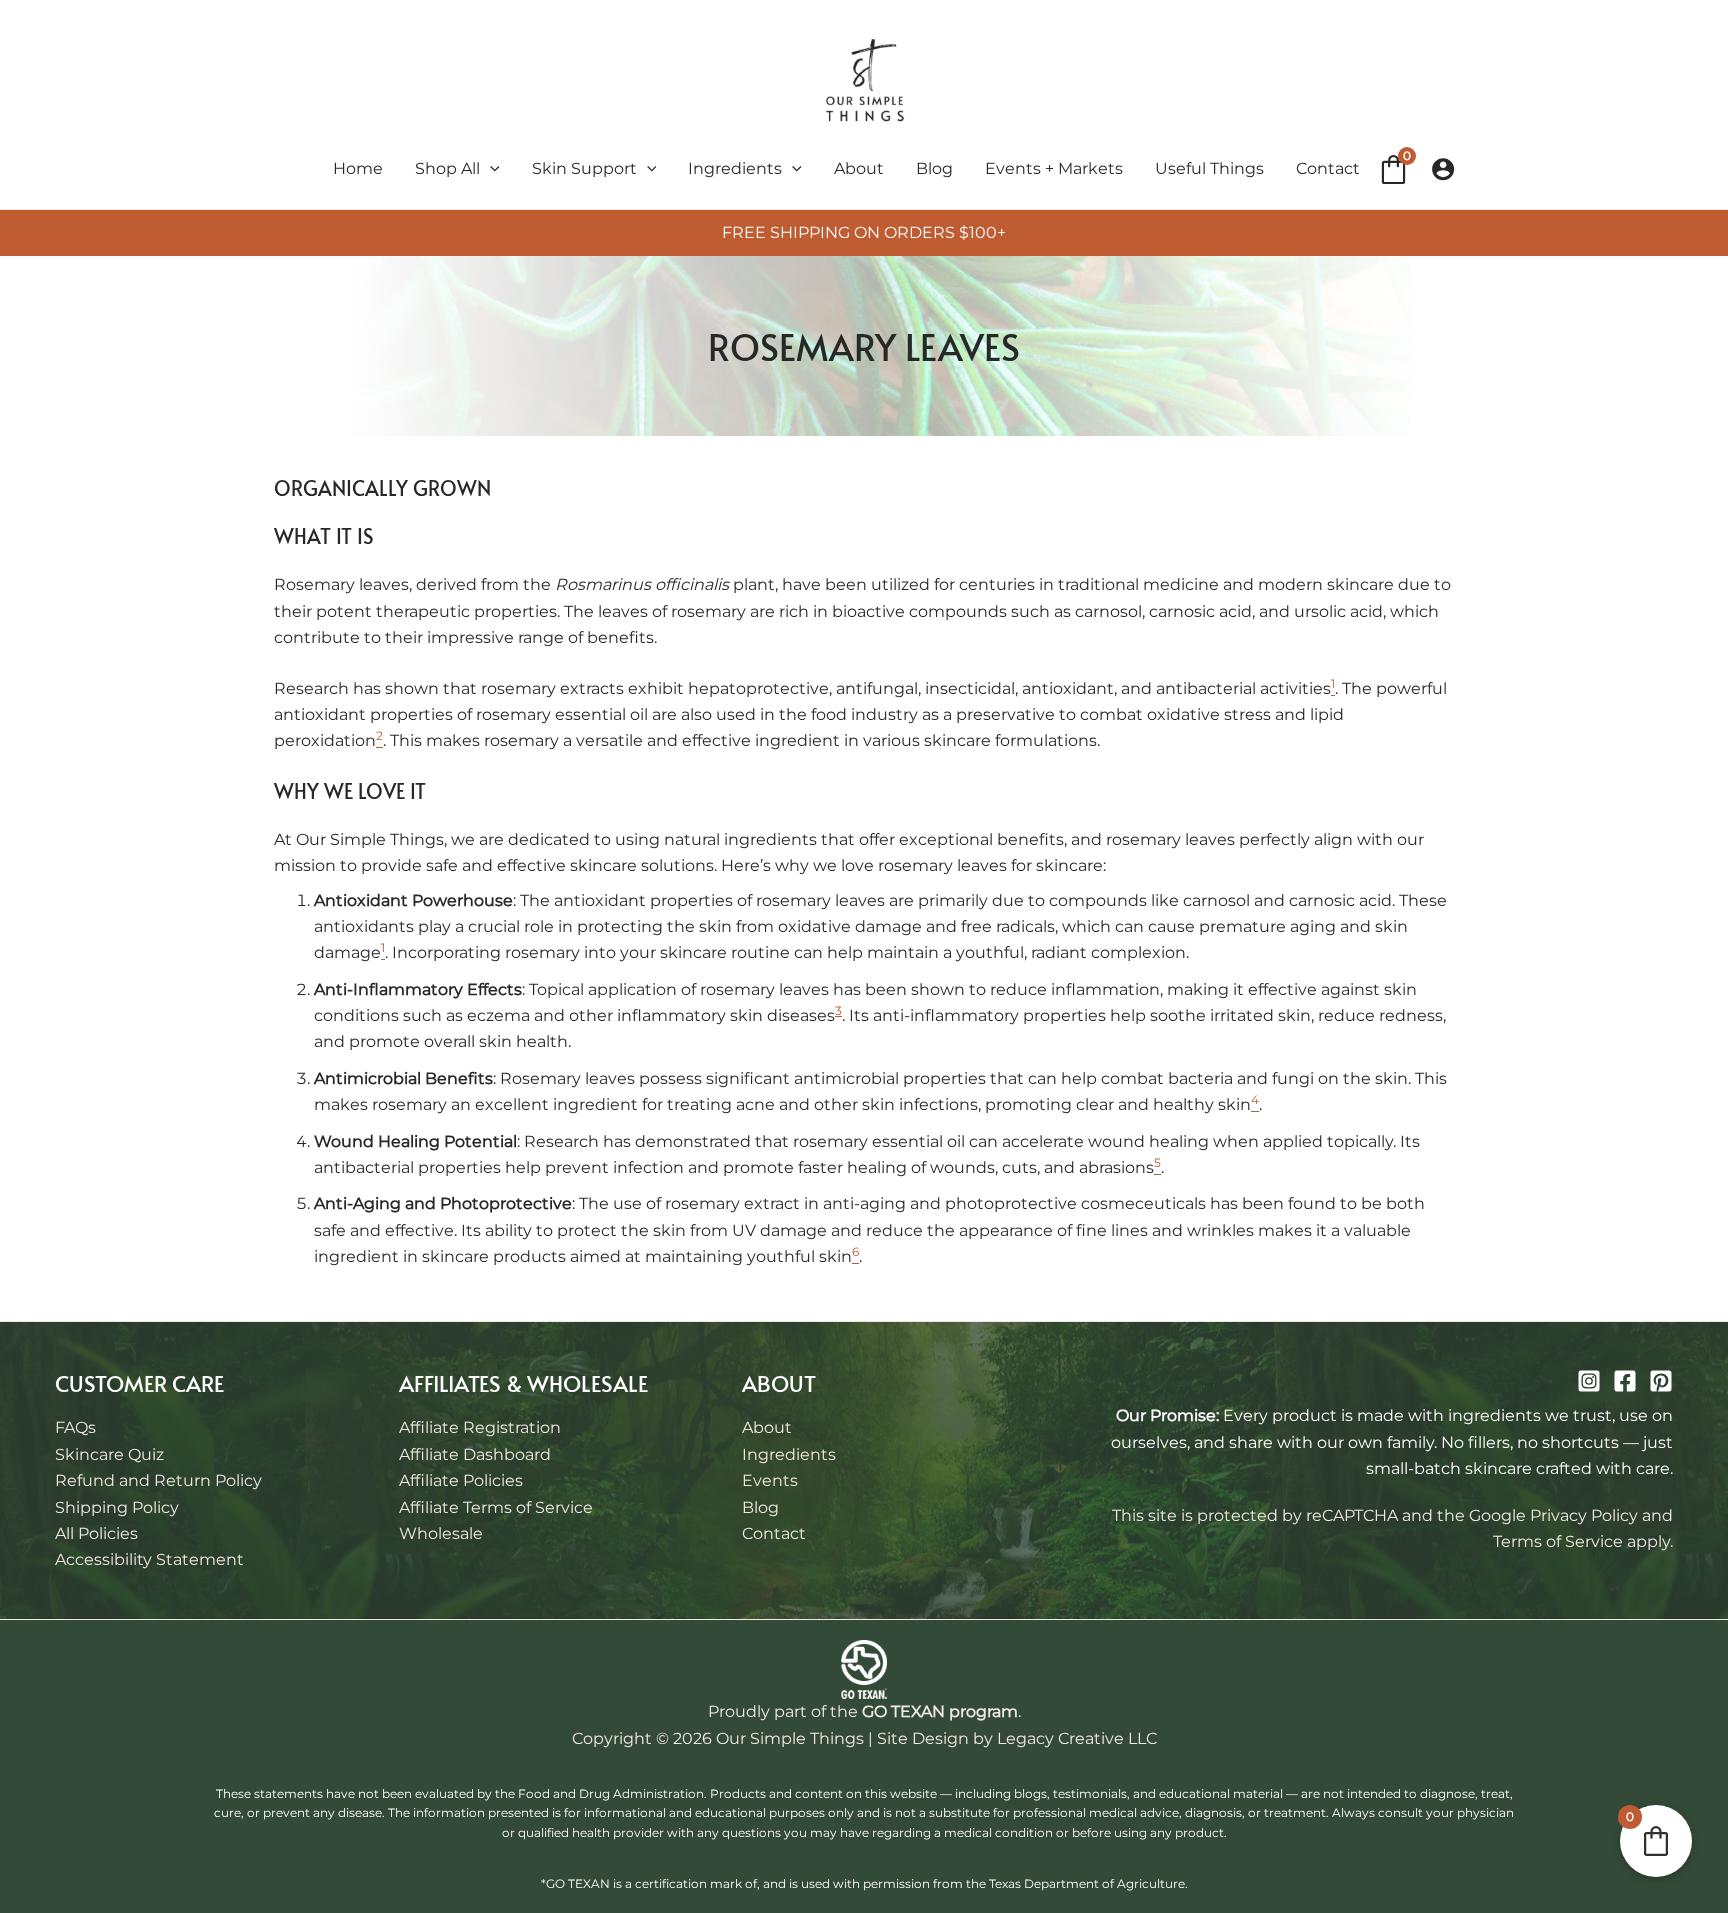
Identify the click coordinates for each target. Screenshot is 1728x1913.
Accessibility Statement (149, 1559)
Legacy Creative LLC (1077, 1738)
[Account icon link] (1443, 169)
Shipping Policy (117, 1507)
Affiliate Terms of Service (496, 1507)
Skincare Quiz (109, 1454)
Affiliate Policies (461, 1480)
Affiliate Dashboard (475, 1454)
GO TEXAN (903, 1711)
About (767, 1427)
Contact (774, 1533)
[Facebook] (1625, 1381)
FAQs (75, 1427)
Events (770, 1480)
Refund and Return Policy (158, 1480)
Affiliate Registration (480, 1427)
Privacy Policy (1584, 1515)
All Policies (96, 1533)
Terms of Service (1558, 1541)
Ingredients (789, 1454)
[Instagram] (1589, 1381)
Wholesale (441, 1533)
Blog (760, 1507)
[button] (490, 169)
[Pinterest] (1661, 1381)
